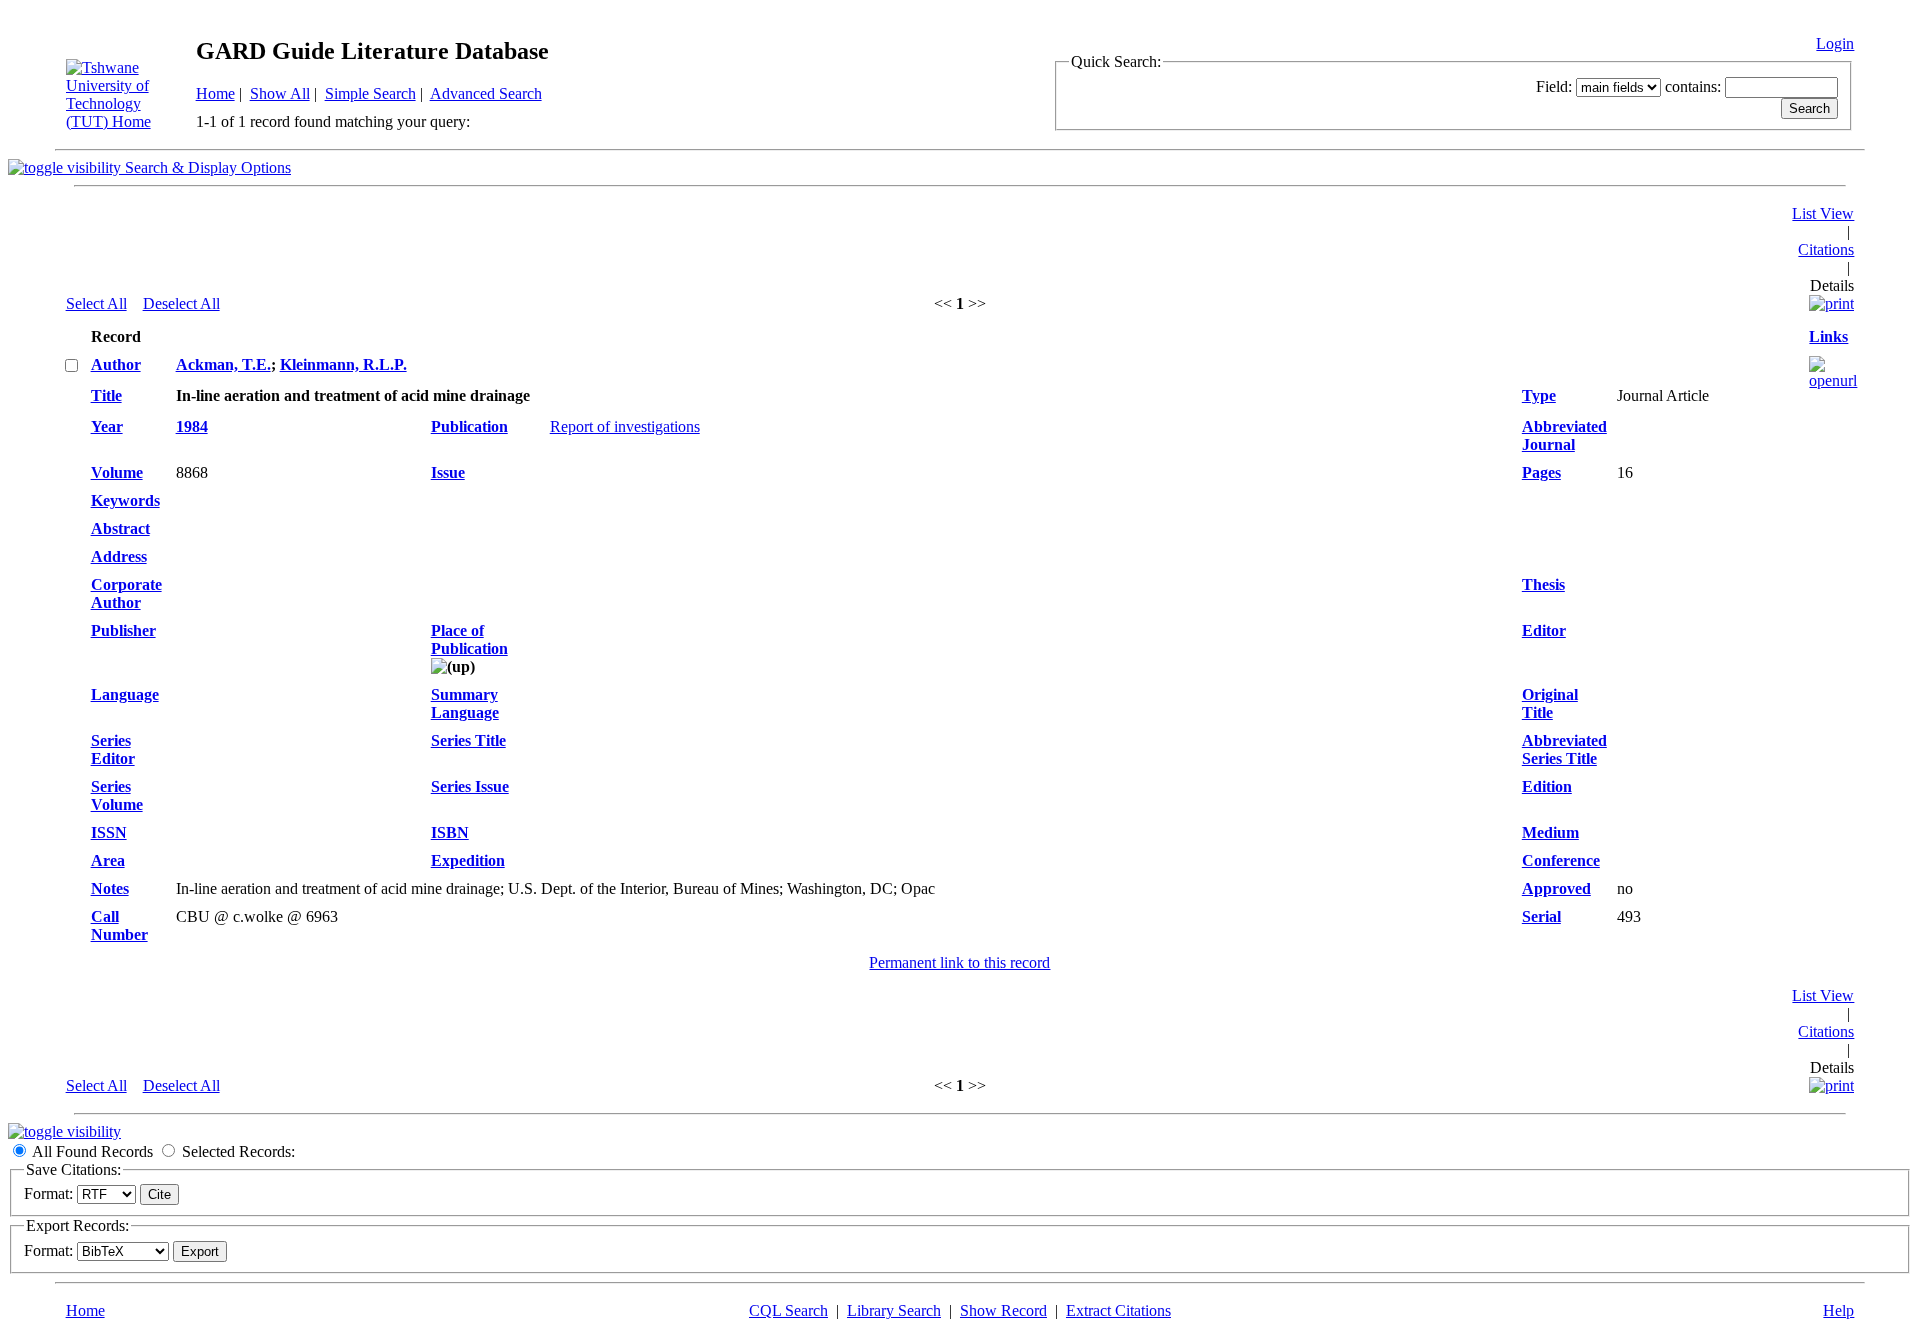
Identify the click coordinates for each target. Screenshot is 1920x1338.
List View (1823, 213)
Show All (280, 93)
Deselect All (181, 303)
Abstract (120, 528)
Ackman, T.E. (223, 364)
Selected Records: (238, 1151)
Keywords (125, 500)
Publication (469, 426)
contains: (1693, 86)
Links (1828, 336)
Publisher (123, 630)
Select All (96, 303)
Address (119, 556)
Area (108, 860)
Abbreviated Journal (1564, 435)
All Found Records (92, 1151)
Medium (1550, 832)
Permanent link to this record (959, 962)
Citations (1826, 249)
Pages (1541, 472)
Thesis (1543, 584)
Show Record (1003, 1310)
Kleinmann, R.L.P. (343, 364)
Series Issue (470, 786)
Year (107, 426)
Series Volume (117, 795)
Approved (1556, 888)
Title (106, 395)
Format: (48, 1193)
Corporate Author (126, 593)
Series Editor (113, 749)
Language (125, 694)
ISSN (109, 832)
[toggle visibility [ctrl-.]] (64, 1131)
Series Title (468, 740)
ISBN (450, 832)
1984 (192, 426)
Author (116, 364)
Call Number (119, 925)
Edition (1547, 786)
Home (215, 93)
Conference (1561, 860)
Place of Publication (469, 639)
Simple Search (370, 93)
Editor (1544, 630)
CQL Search (788, 1310)
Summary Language (465, 703)
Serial (1541, 916)
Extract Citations (1118, 1310)
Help (1838, 1310)
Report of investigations (625, 426)
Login (1835, 43)
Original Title (1550, 703)
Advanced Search (486, 93)
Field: (1554, 86)
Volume (117, 472)
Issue (448, 472)
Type (1539, 395)
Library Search (894, 1310)
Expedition (468, 860)
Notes (110, 888)
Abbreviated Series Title (1564, 749)
